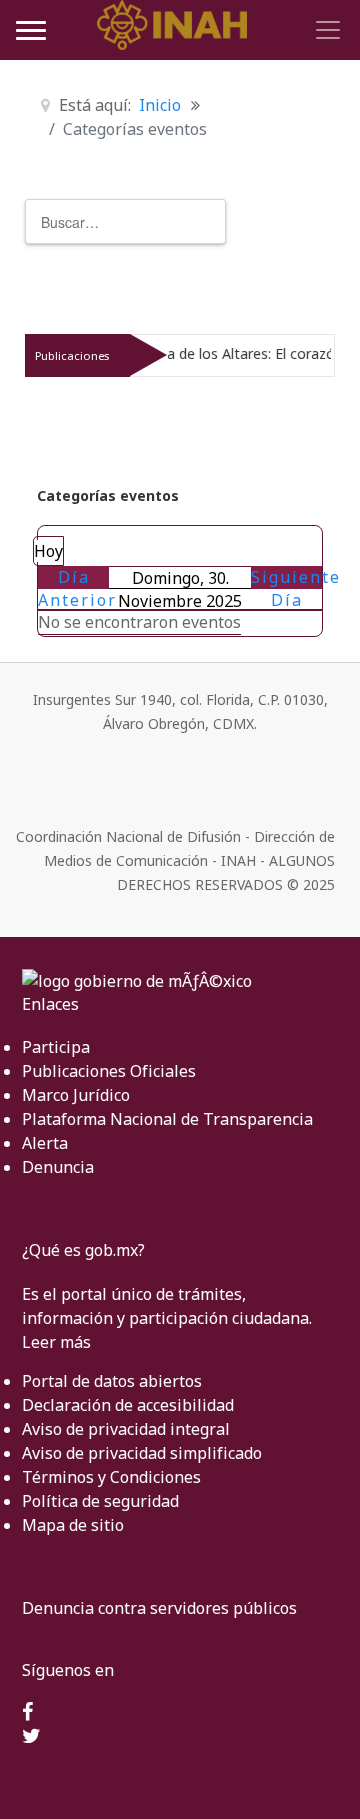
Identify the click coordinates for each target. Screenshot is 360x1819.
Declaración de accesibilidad (128, 1405)
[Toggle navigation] (325, 30)
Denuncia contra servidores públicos (159, 1608)
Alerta (45, 1143)
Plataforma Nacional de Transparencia (167, 1119)
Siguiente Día (296, 588)
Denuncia (58, 1167)
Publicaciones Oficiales (109, 1071)
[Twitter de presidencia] (31, 1737)
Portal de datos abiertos (112, 1381)
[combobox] (125, 221)
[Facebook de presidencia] (27, 1713)
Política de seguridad (100, 1501)
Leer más (56, 1342)
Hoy (48, 551)
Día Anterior (77, 588)
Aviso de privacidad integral (126, 1429)
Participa (56, 1047)
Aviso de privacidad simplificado (142, 1453)
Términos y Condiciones (111, 1477)
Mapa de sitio (73, 1525)
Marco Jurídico (76, 1095)
